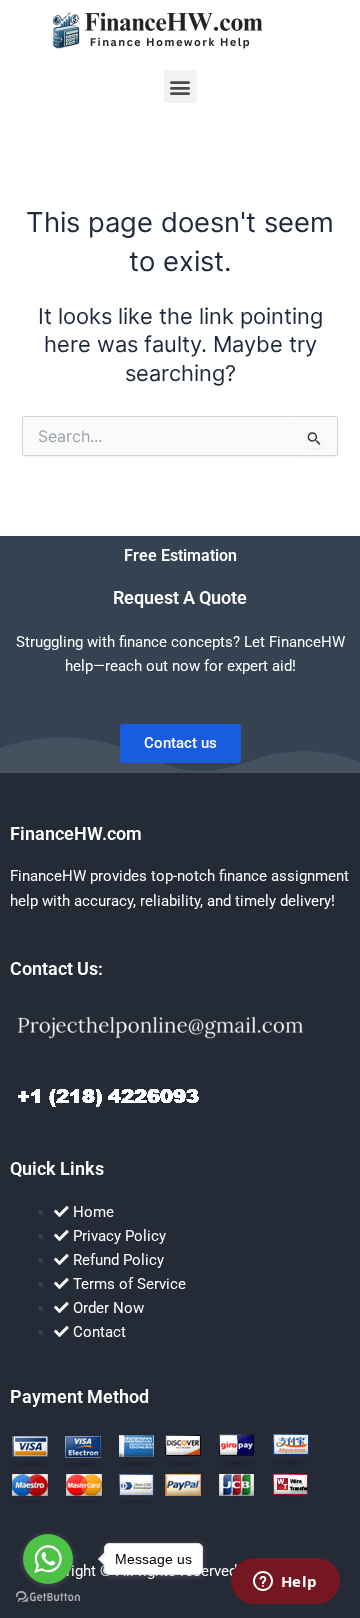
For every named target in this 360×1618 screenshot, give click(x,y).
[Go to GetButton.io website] (48, 1597)
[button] (180, 86)
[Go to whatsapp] (48, 1559)
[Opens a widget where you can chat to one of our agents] (285, 1583)
